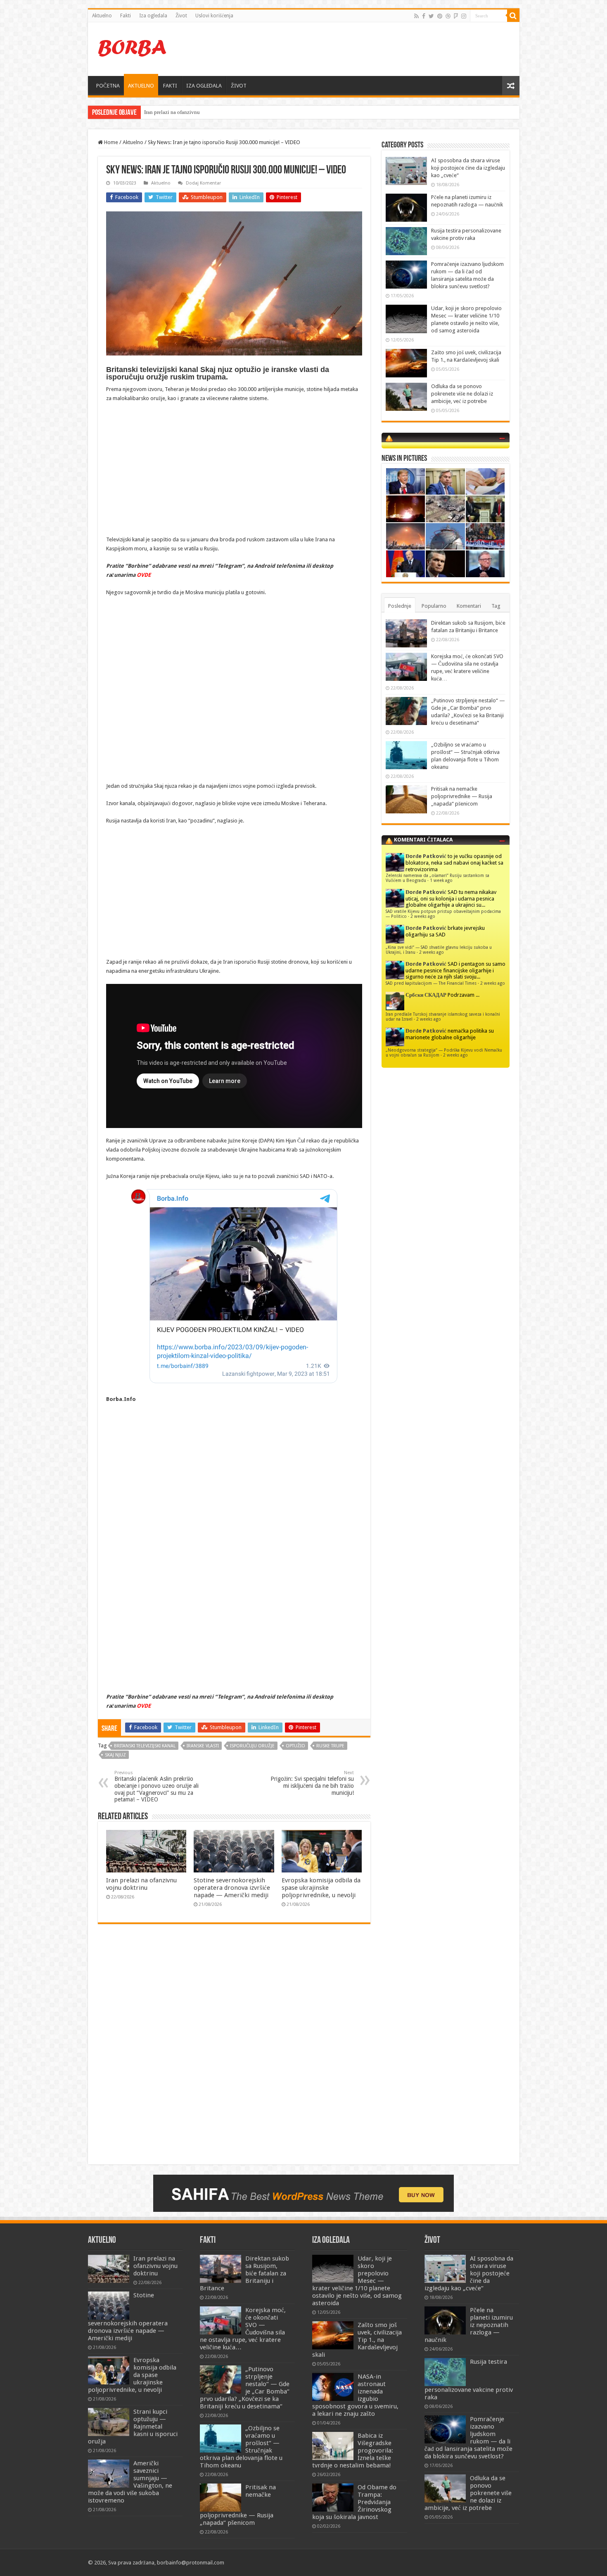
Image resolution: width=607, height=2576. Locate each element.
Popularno (434, 606)
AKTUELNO (141, 86)
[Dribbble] (448, 16)
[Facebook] (424, 16)
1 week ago (441, 880)
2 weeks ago (423, 916)
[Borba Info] (133, 47)
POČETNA (108, 86)
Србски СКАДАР (426, 995)
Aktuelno (102, 16)
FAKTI (170, 86)
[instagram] (464, 16)
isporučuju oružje (252, 1746)
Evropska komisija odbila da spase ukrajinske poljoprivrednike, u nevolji (321, 1888)
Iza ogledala (153, 16)
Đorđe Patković (426, 856)
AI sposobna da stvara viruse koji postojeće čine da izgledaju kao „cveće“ (468, 168)
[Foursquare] (456, 16)
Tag (496, 606)
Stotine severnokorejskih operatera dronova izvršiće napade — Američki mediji (232, 1888)
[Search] (513, 16)
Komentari (469, 606)
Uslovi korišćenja (214, 16)
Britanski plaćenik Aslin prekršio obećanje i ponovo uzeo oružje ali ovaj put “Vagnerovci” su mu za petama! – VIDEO (156, 1786)
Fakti (126, 16)
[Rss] (416, 16)
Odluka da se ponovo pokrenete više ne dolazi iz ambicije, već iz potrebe (462, 394)
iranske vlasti (203, 1746)
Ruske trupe (330, 1746)
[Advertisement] (363, 49)
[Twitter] (431, 16)
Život (181, 16)
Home (110, 142)
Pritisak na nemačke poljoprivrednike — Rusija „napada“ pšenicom (462, 796)
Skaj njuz (115, 1755)
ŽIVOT (239, 86)
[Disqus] (234, 2050)
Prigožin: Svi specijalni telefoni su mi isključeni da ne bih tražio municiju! (312, 1783)
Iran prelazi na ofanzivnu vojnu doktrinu (141, 1884)
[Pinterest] (440, 16)
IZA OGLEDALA (204, 86)
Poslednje (400, 606)
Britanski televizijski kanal (145, 1746)
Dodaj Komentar (203, 183)
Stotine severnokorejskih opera (179, 112)
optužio (295, 1746)
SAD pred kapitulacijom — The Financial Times (431, 983)
